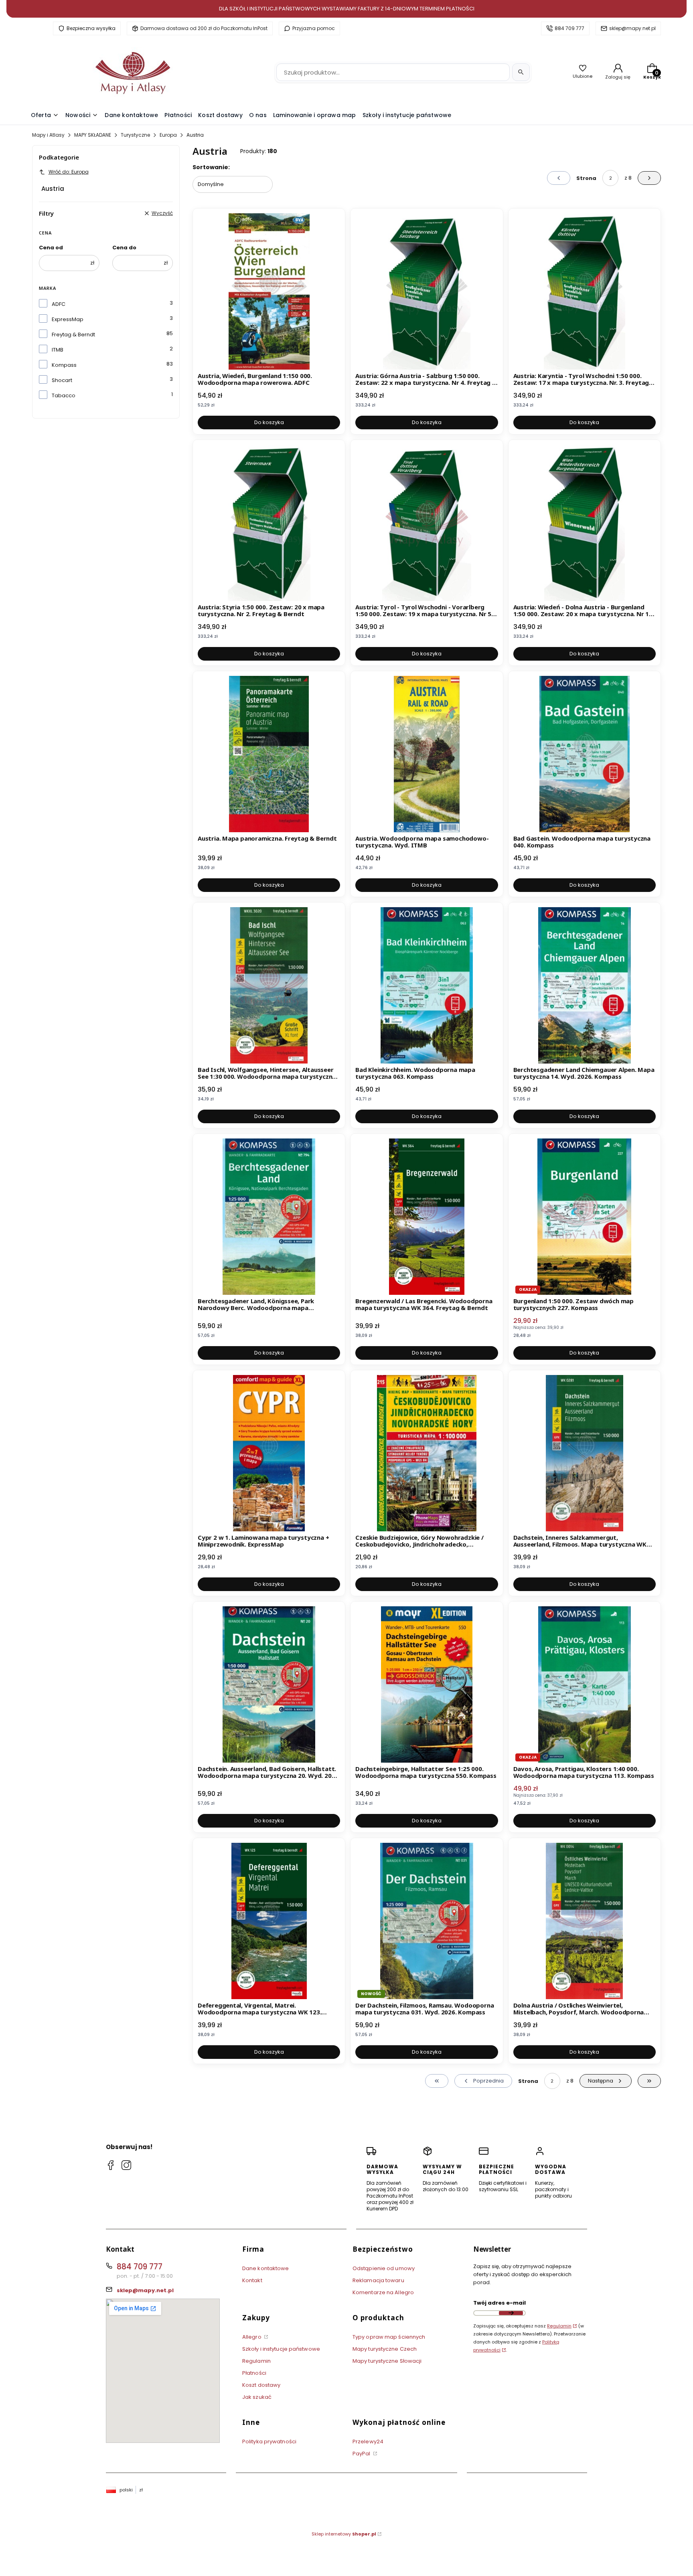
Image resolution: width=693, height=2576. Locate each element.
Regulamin (256, 2361)
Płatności (254, 2373)
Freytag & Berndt (73, 335)
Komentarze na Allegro (383, 2292)
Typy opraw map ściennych (389, 2337)
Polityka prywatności (269, 2442)
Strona (586, 178)
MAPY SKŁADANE (93, 135)
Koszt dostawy (261, 2385)
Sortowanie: (211, 167)
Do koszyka (269, 422)
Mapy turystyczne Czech (385, 2349)
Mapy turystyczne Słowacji (387, 2361)
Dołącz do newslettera (511, 2313)
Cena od (51, 248)
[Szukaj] (521, 72)
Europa (168, 135)
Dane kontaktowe (266, 2268)
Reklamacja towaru (378, 2280)
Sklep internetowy (344, 2534)
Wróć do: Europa (69, 172)
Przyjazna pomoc (314, 28)
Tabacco (64, 395)
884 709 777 (569, 28)
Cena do (124, 248)
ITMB (58, 350)
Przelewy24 (368, 2442)
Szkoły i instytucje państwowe (281, 2349)
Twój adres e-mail (499, 2303)
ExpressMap (68, 319)
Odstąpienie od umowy (384, 2268)
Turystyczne (135, 135)
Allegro (252, 2337)
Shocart (62, 380)
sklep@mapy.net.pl (632, 28)
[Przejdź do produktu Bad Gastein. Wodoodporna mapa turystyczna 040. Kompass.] (585, 754)
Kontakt (252, 2280)
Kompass (64, 365)
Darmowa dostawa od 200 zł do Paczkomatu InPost (204, 28)
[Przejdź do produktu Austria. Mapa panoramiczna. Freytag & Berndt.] (269, 754)
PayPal (362, 2454)
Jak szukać (257, 2397)
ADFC (59, 304)
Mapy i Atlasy (48, 135)
